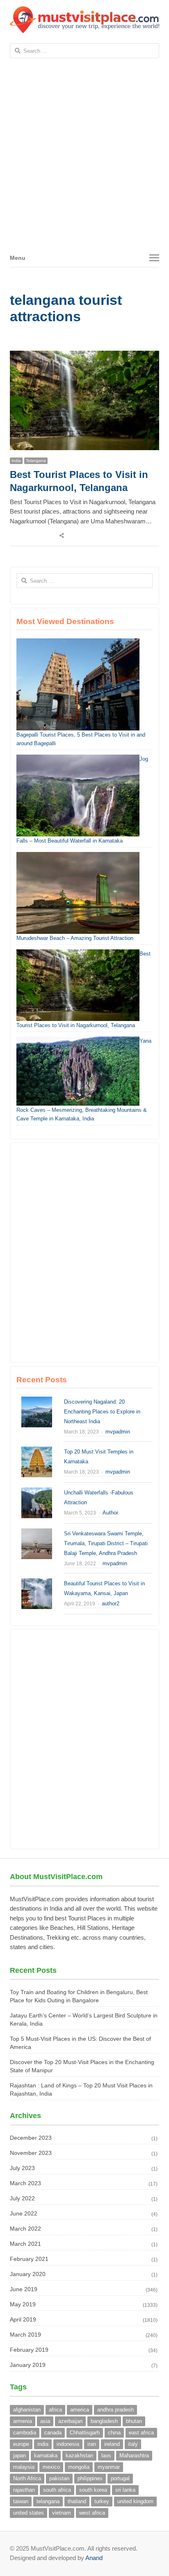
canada (53, 2433)
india (43, 2444)
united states (29, 2513)
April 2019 (23, 2319)
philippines (90, 2478)
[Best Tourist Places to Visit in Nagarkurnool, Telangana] (84, 355)
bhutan (134, 2421)
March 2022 (25, 2229)
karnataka (46, 2455)
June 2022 (24, 2213)
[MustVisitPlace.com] (84, 20)
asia (45, 2421)
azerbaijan (70, 2421)
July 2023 (22, 2168)
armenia (23, 2421)
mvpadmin (118, 1432)
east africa (141, 2433)
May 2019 (23, 2304)
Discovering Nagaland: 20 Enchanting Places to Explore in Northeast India (102, 1412)
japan (19, 2455)
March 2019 (25, 2335)
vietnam (62, 2513)
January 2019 (28, 2365)
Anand (94, 2558)
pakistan (59, 2478)
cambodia (25, 2433)
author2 (111, 1604)
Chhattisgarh (85, 2433)
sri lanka (125, 2490)
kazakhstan (79, 2455)
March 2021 (25, 2244)
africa (55, 2410)
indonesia (68, 2444)
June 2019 (24, 2289)
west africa (92, 2513)
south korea (93, 2490)
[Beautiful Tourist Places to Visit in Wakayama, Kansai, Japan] (37, 1583)
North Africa (27, 2478)
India (16, 461)
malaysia (24, 2467)
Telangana (36, 461)
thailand (77, 2501)
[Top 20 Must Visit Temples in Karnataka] (37, 1451)
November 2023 (31, 2153)
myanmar (109, 2467)
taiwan (21, 2501)
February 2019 (29, 2350)
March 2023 (25, 2183)
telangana (48, 2501)
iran (92, 2444)
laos (106, 2455)
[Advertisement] (84, 160)
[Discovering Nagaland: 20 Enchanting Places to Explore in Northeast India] (37, 1401)
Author (110, 1513)
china (114, 2433)
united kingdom (135, 2501)
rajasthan (24, 2490)
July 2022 (22, 2198)
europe (21, 2444)
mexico (51, 2467)
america (80, 2410)
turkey (102, 2501)
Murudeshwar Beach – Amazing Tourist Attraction (75, 938)
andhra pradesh (115, 2410)
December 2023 (31, 2138)
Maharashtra (134, 2455)
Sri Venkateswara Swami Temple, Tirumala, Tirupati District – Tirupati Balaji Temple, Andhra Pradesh (106, 1543)
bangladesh (104, 2421)
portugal (120, 2478)
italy (133, 2444)
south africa (57, 2490)
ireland (112, 2444)
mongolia (79, 2467)
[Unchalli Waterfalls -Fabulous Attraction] (37, 1492)
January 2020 (28, 2274)
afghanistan (27, 2410)
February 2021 (29, 2259)
